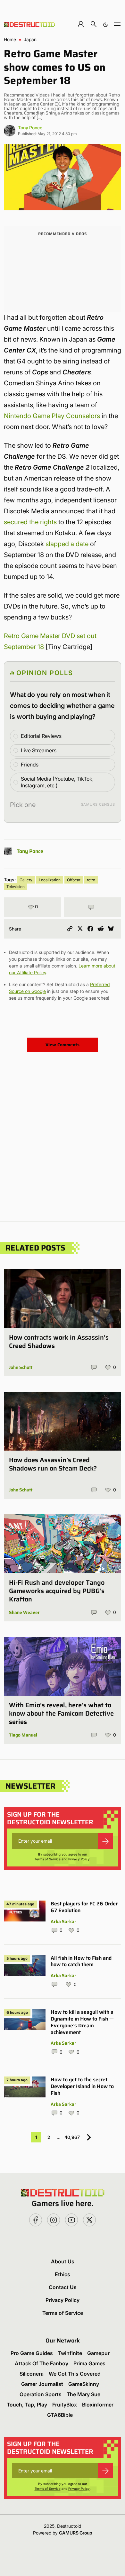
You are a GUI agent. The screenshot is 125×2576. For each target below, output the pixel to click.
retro (91, 880)
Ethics (63, 2274)
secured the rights (30, 522)
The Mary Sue (83, 2394)
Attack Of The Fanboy (42, 2363)
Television (16, 887)
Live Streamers (39, 750)
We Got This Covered (75, 2374)
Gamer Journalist (42, 2384)
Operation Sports (41, 2394)
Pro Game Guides (32, 2353)
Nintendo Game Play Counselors (52, 416)
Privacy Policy (79, 1859)
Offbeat (74, 880)
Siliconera (32, 2374)
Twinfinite (70, 2353)
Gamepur (98, 2353)
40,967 (72, 2137)
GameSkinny (84, 2384)
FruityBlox (65, 2405)
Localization (50, 880)
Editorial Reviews (41, 736)
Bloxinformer (98, 2405)
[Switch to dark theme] (105, 24)
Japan (30, 40)
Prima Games (89, 2363)
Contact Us (63, 2287)
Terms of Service (48, 1859)
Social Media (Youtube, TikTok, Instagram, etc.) (57, 782)
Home (10, 40)
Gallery (26, 880)
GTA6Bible (60, 2415)
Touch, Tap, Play (27, 2405)
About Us (63, 2261)
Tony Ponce (30, 128)
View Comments (63, 1045)
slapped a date (67, 544)
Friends (30, 765)
